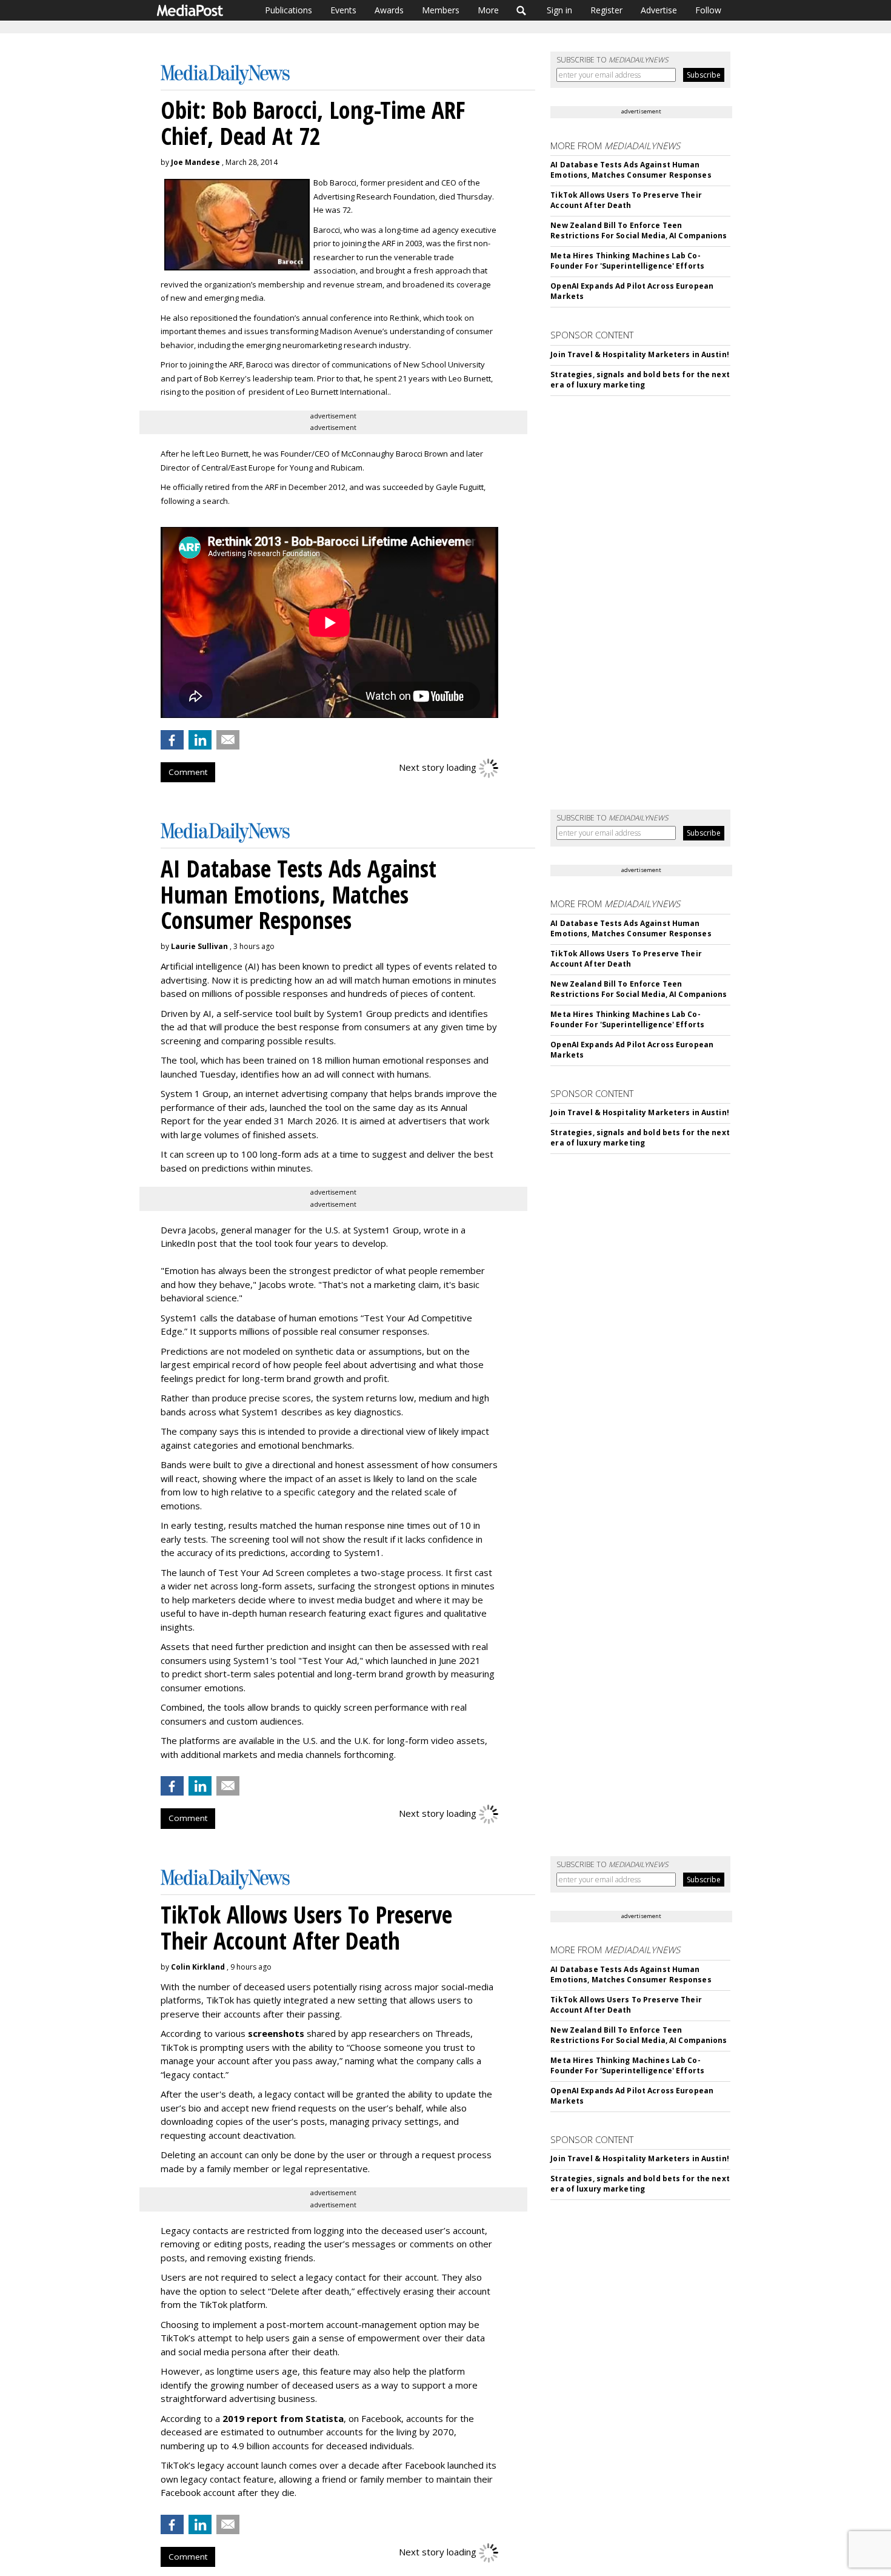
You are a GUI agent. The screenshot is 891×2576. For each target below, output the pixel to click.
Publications (289, 10)
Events (343, 10)
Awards (389, 10)
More (488, 10)
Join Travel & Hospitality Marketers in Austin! (640, 354)
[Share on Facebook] (172, 740)
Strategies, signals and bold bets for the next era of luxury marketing (640, 380)
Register (606, 10)
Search (522, 10)
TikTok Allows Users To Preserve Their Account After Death (626, 200)
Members (441, 10)
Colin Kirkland (198, 1967)
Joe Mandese (195, 162)
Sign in (559, 10)
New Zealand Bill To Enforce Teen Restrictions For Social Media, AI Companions (639, 230)
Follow (708, 10)
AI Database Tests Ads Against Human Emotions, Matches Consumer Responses (631, 170)
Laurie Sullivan (199, 946)
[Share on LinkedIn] (200, 740)
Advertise (659, 10)
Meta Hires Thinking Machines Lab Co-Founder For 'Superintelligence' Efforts (627, 261)
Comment (188, 772)
